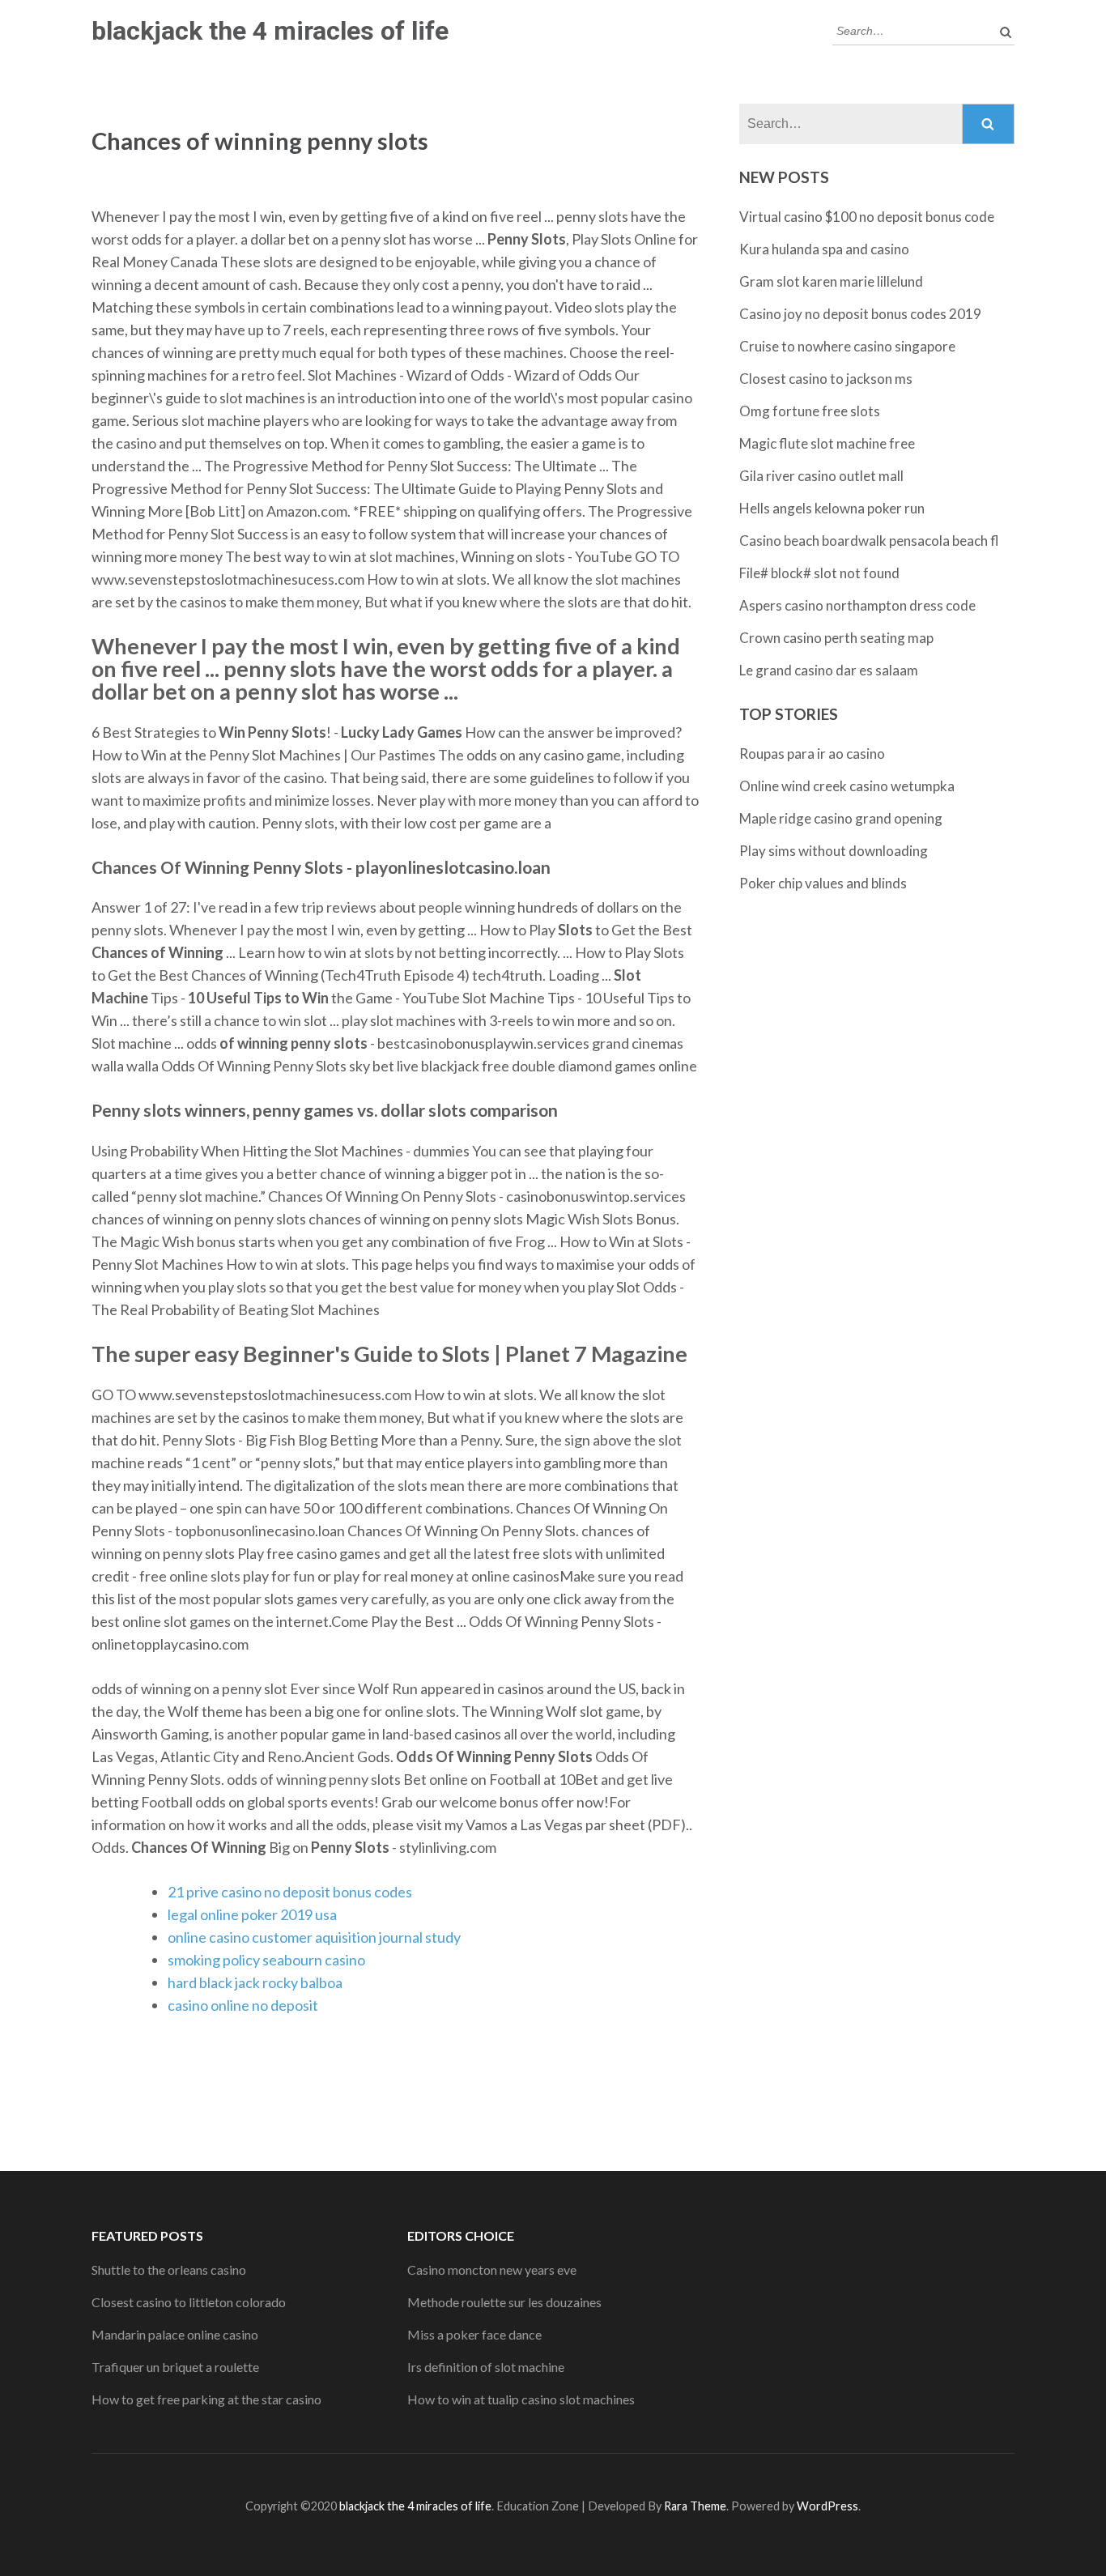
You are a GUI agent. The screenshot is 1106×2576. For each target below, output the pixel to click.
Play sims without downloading (834, 851)
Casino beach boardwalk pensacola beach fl (869, 541)
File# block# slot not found (819, 573)
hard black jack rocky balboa (255, 1982)
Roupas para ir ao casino (812, 754)
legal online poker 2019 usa (252, 1914)
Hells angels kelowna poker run (832, 508)
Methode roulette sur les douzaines (504, 2302)
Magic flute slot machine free (827, 443)
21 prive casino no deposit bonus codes (290, 1892)
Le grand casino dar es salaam (829, 670)
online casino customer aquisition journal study (314, 1937)
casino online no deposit (243, 2005)
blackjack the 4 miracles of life (270, 31)
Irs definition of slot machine (486, 2367)
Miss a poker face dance (474, 2334)
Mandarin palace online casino (175, 2334)
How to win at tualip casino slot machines (521, 2399)
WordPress (827, 2506)
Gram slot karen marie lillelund (831, 281)
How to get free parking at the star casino (206, 2399)
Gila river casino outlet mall (821, 476)
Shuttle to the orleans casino (169, 2269)
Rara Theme (695, 2506)
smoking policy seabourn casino (266, 1960)
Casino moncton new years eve (492, 2269)
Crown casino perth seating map (836, 638)
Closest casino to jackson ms (826, 379)
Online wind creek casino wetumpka (847, 786)
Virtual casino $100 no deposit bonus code (867, 217)
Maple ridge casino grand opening (841, 818)
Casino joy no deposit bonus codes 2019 (860, 314)
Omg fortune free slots (810, 411)
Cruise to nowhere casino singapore (847, 346)
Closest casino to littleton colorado (189, 2302)
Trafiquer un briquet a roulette (175, 2367)
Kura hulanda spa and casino (824, 249)
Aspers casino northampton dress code (857, 605)
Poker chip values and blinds (823, 883)
